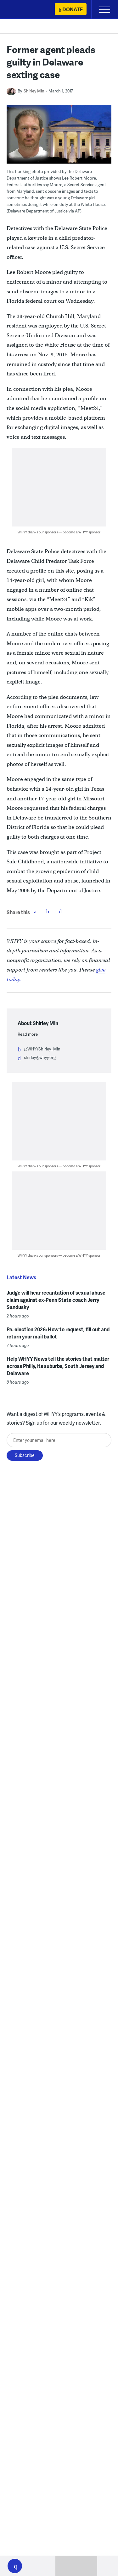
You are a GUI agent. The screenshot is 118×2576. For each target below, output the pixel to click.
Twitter (48, 911)
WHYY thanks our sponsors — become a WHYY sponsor (59, 532)
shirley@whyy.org (40, 1057)
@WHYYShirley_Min (42, 1049)
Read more (28, 1034)
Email (60, 911)
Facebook (35, 911)
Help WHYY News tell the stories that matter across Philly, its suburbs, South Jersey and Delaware (58, 1366)
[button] (15, 2566)
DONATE (73, 9)
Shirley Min (34, 91)
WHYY (24, 10)
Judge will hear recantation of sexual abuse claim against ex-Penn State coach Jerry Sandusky (56, 1300)
